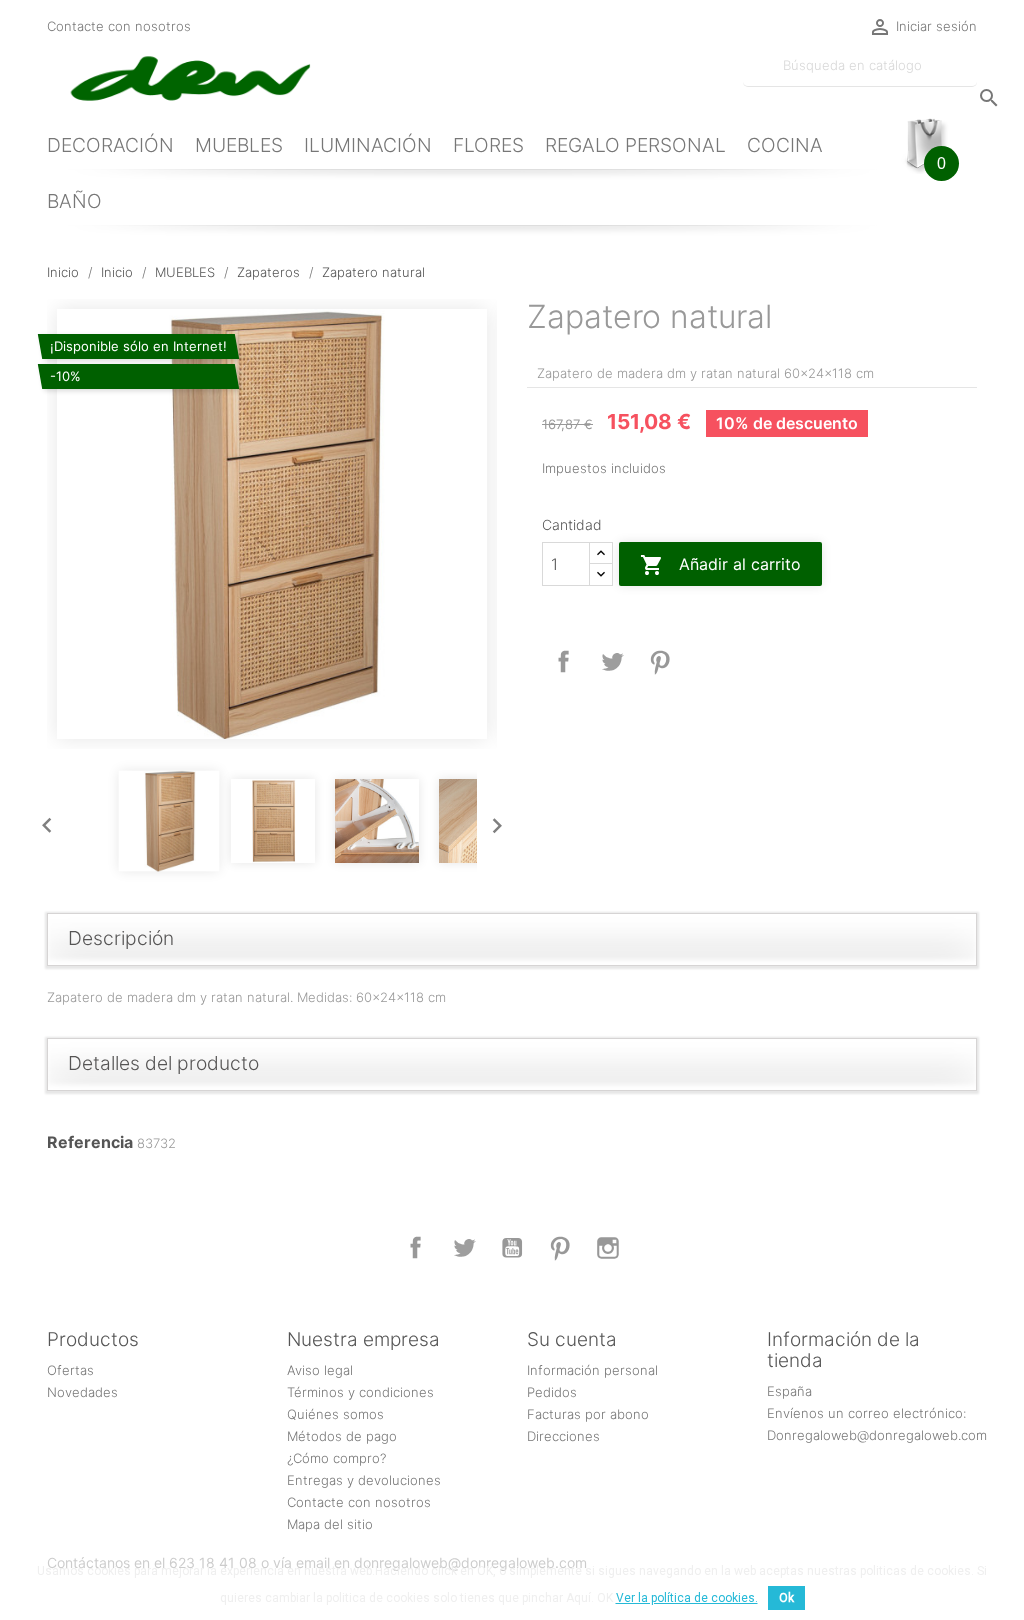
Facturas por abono (588, 1414)
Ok (786, 1598)
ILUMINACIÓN (368, 145)
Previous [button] (42, 821)
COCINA (785, 145)
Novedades (82, 1392)
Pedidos (552, 1392)
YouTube (512, 1248)
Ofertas (70, 1370)
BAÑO (74, 201)
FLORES (488, 145)
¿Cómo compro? (336, 1458)
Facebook (416, 1248)
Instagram (608, 1248)
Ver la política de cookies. (687, 1598)
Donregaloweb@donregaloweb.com (877, 1435)
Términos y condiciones (360, 1392)
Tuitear (612, 662)
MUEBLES (239, 145)
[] (969, 78)
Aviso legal (320, 1370)
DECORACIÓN (110, 145)
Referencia (90, 1142)
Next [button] (492, 821)
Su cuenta (572, 1339)
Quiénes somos (335, 1414)
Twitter (464, 1248)
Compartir (564, 662)
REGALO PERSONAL (635, 145)
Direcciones (563, 1436)
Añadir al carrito (720, 565)
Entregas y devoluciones (364, 1480)
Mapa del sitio (330, 1524)
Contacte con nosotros (119, 26)
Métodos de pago (342, 1436)
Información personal (592, 1370)
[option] (272, 524)
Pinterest (660, 662)
